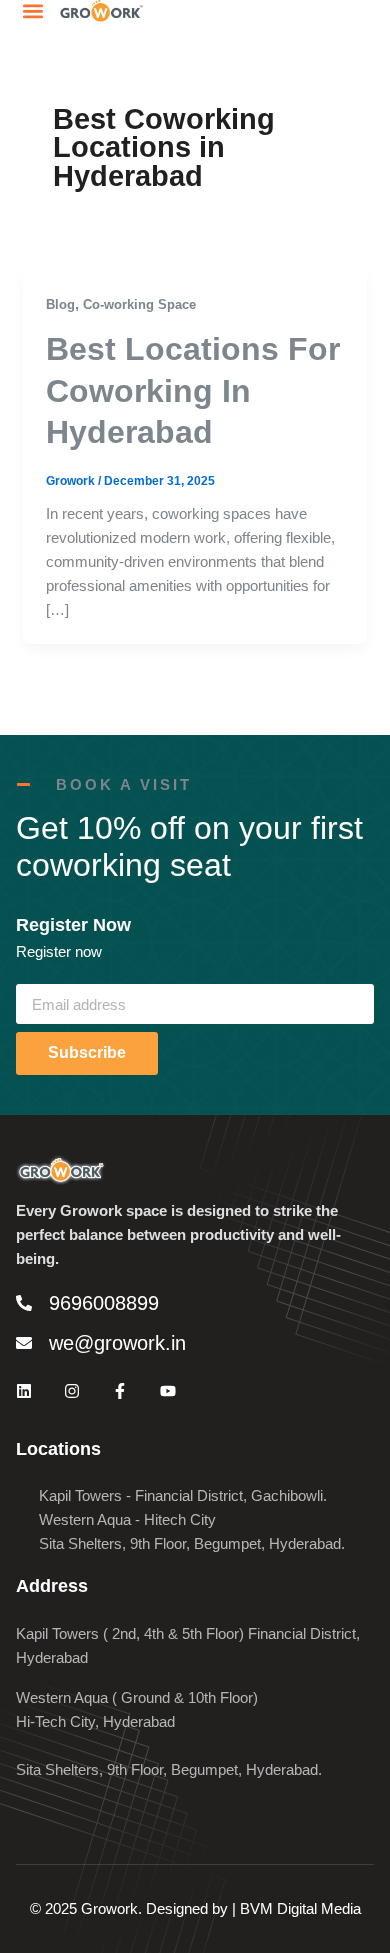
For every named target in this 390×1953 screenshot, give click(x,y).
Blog (60, 304)
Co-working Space (139, 304)
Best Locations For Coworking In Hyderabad (193, 390)
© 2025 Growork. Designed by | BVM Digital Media (195, 1908)
